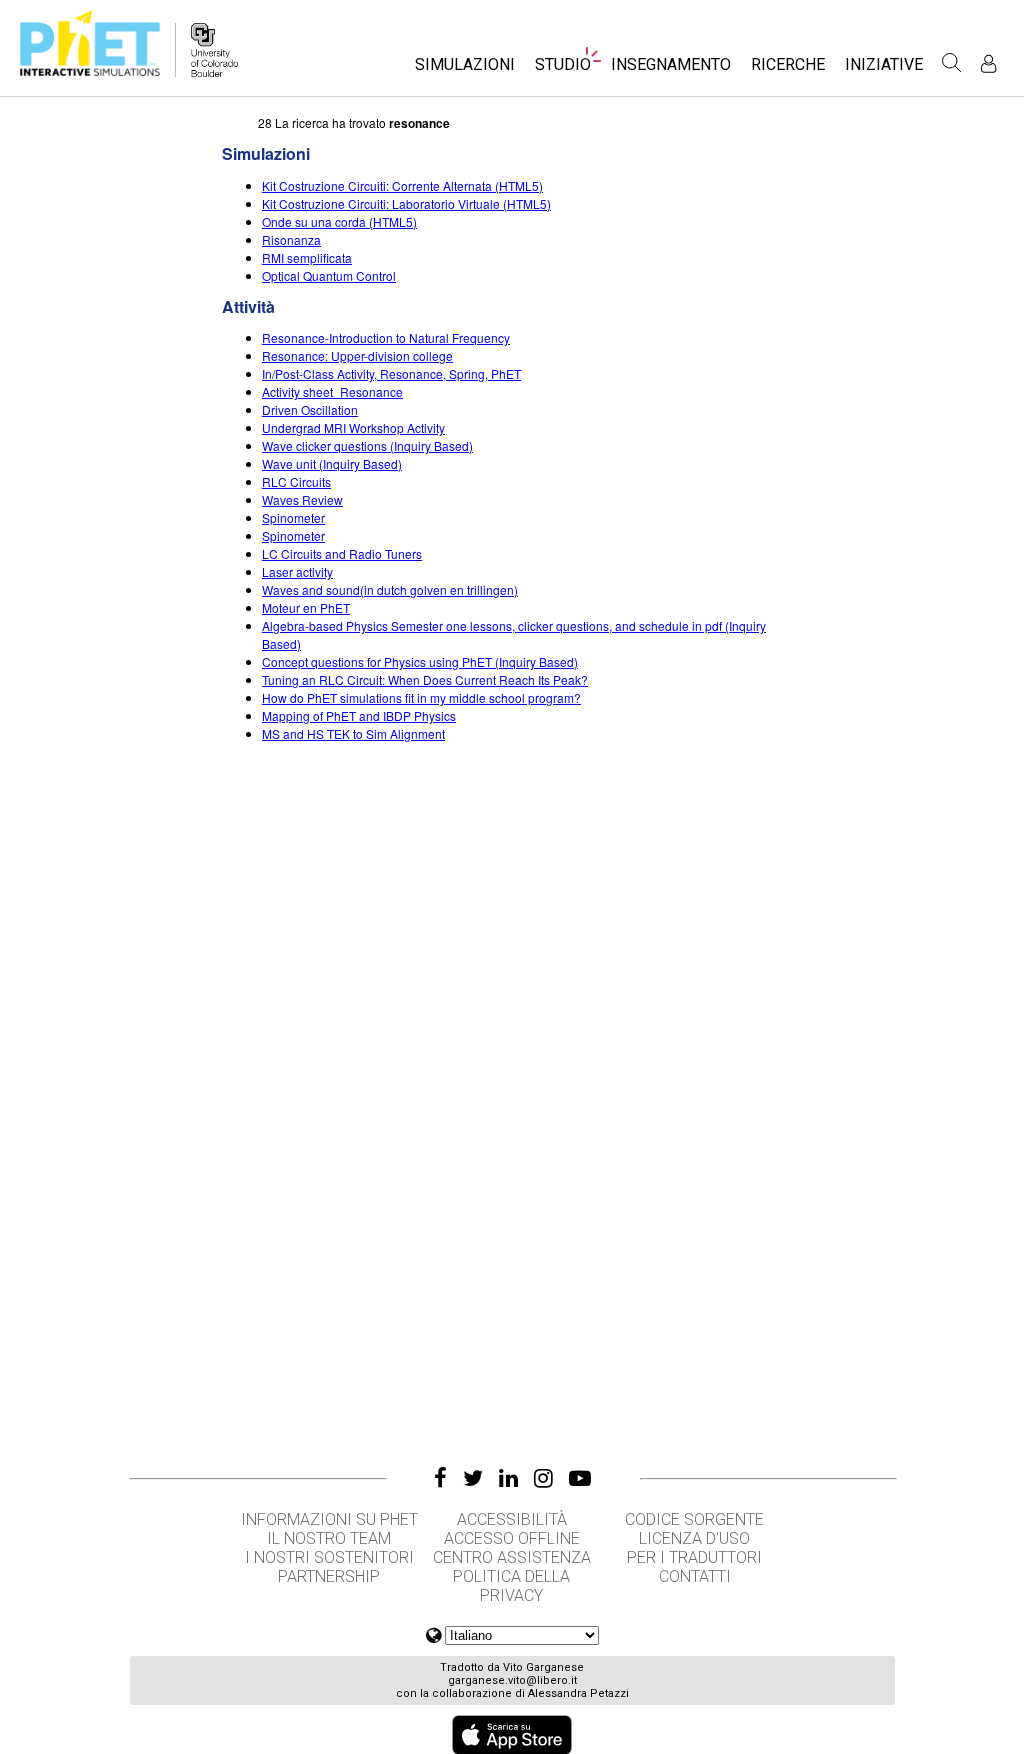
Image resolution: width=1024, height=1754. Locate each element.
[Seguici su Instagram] (543, 1478)
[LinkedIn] (508, 1478)
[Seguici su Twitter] (473, 1478)
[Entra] (988, 63)
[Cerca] (952, 63)
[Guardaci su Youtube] (580, 1478)
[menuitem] (465, 70)
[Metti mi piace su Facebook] (440, 1478)
